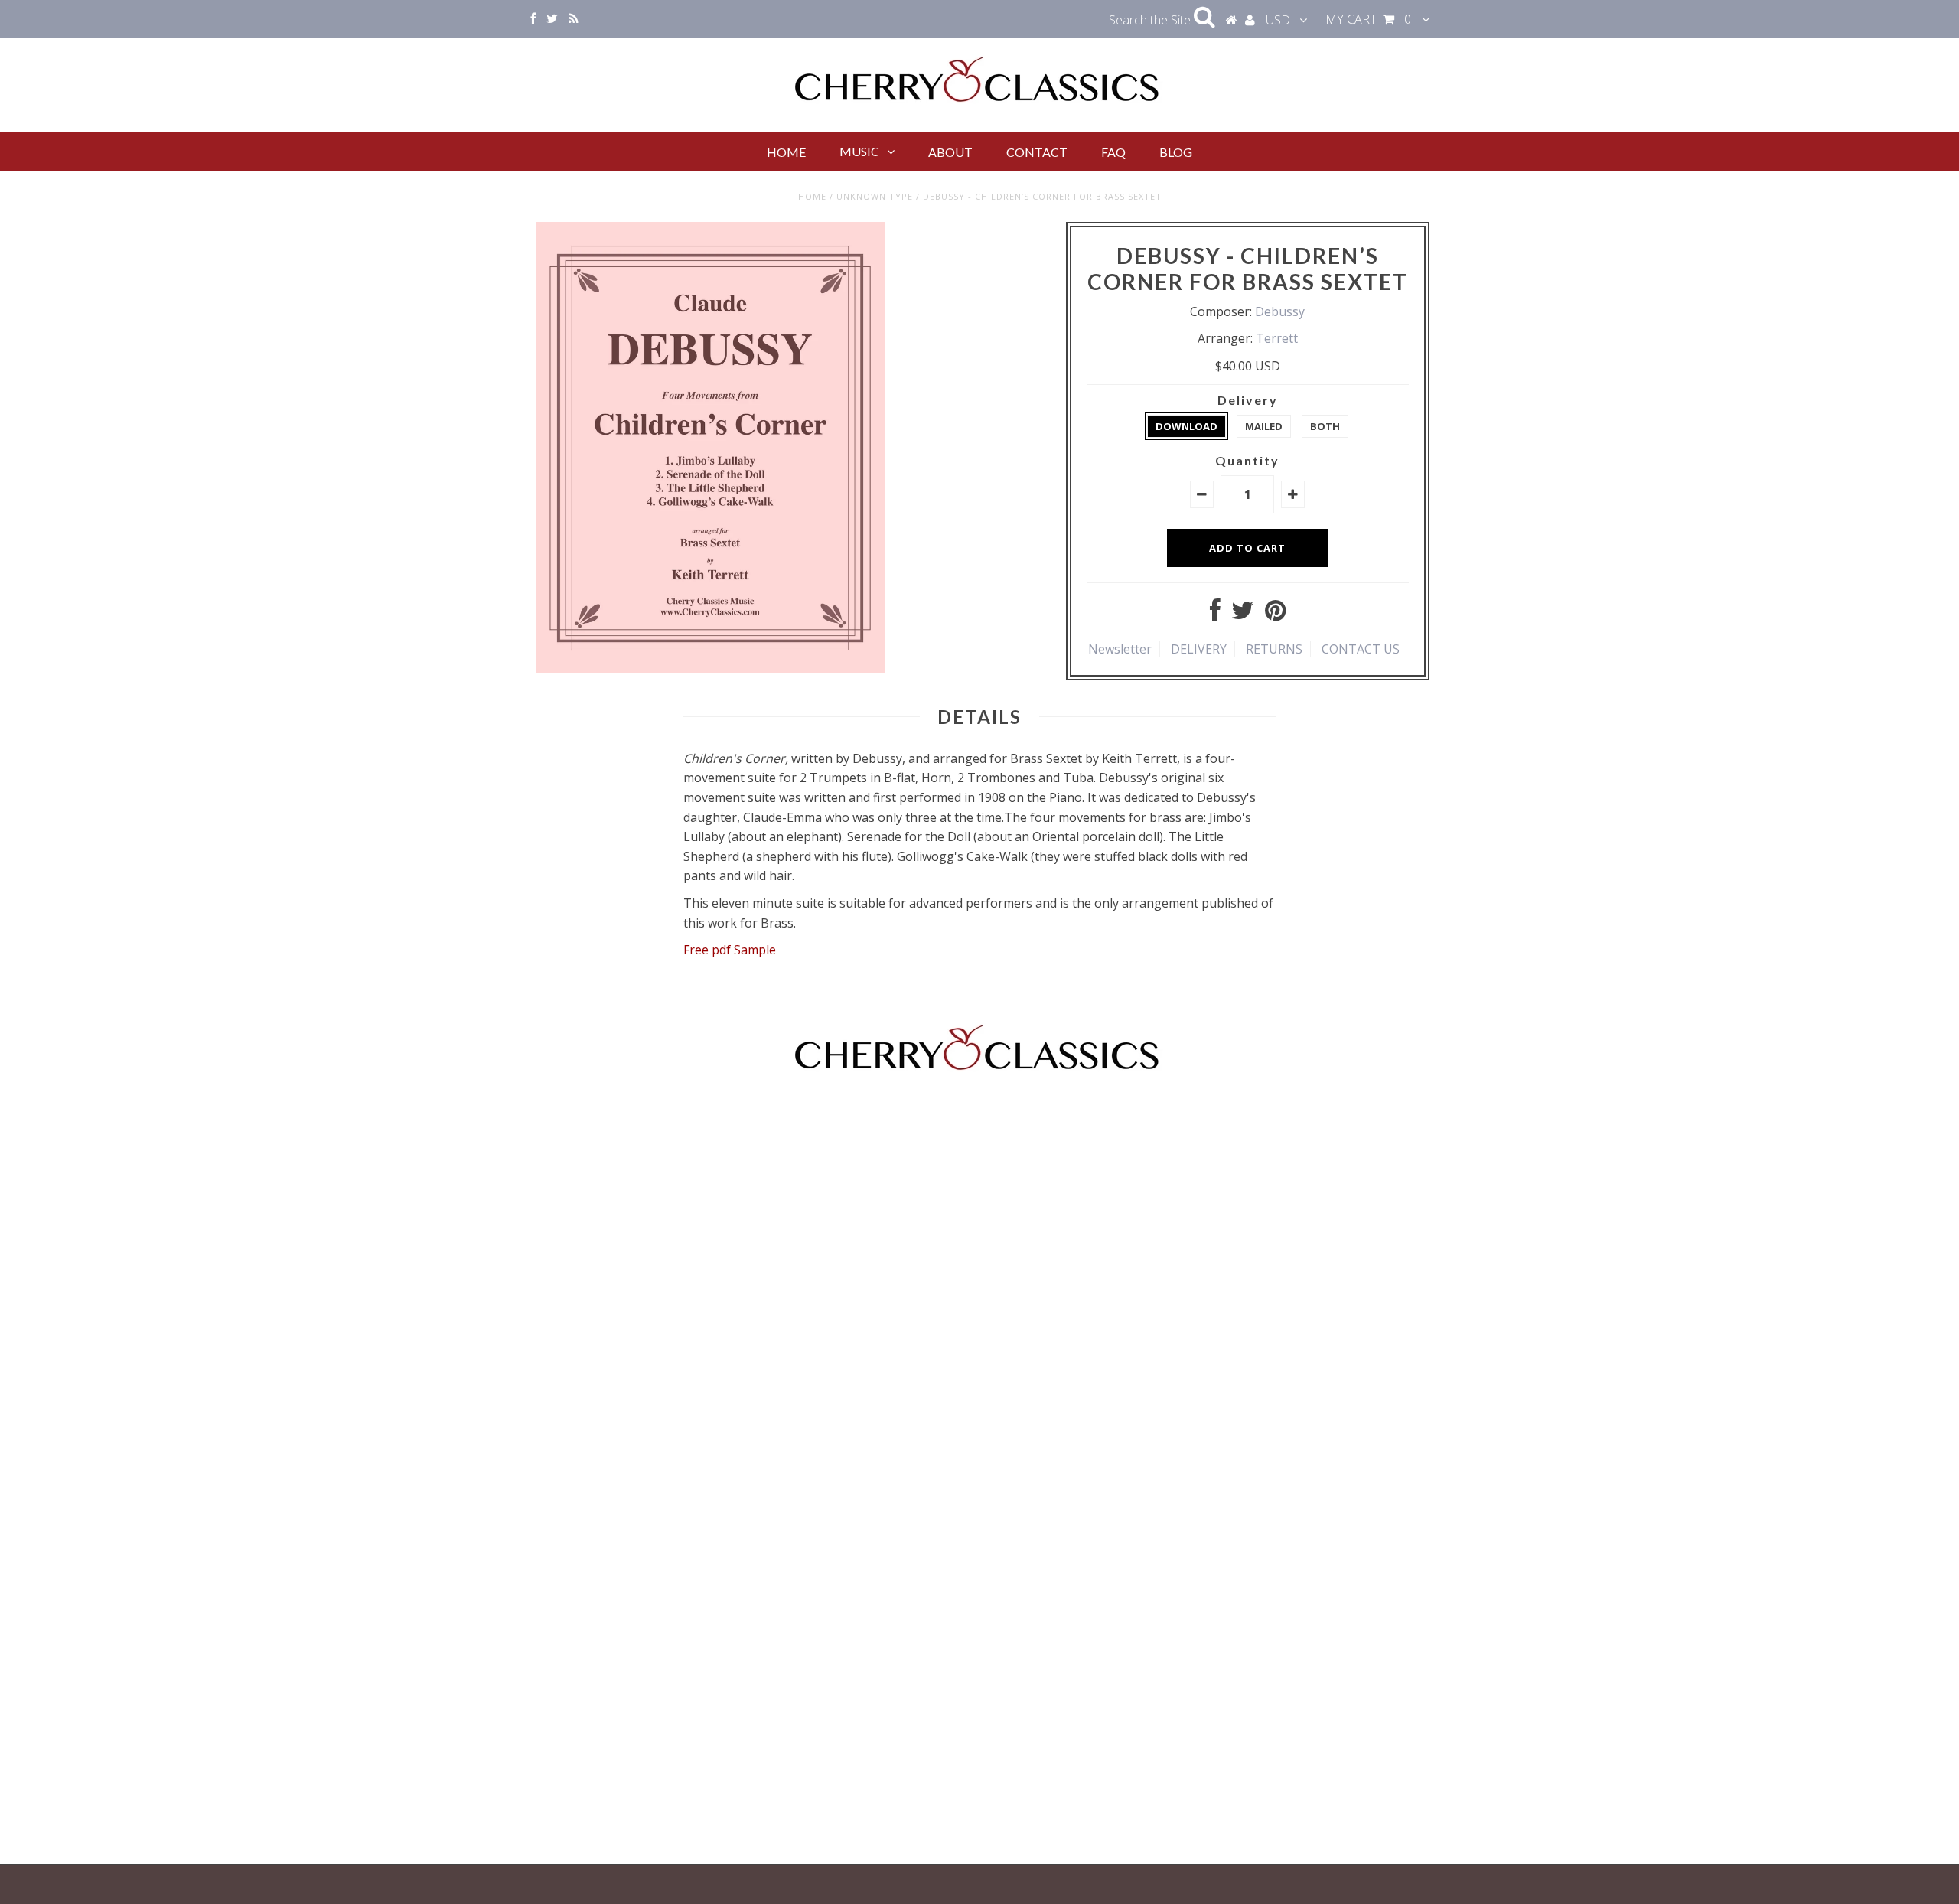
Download (1186, 426)
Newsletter (1120, 649)
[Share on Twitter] (1243, 615)
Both (1325, 426)
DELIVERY (1199, 649)
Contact (1037, 152)
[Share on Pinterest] (1275, 615)
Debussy (1280, 311)
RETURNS (1274, 649)
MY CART (1368, 19)
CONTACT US (1361, 649)
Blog (1176, 152)
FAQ (1113, 152)
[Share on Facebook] (1215, 615)
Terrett (1277, 338)
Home (786, 152)
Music (859, 151)
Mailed (1264, 426)
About (950, 152)
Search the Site (1151, 20)
